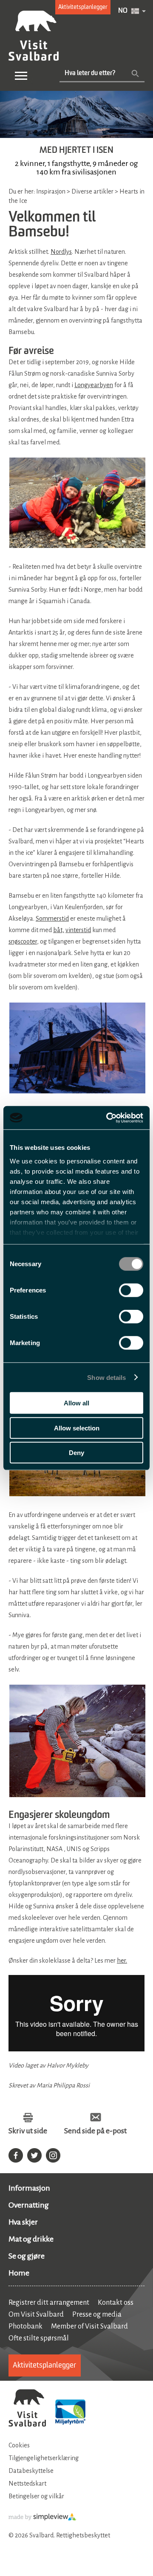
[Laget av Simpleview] (42, 2519)
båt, (59, 930)
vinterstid (78, 930)
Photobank (25, 2326)
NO (123, 11)
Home (19, 2273)
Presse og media (97, 2315)
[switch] (131, 1290)
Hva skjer (23, 2222)
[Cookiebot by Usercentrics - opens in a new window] (108, 1118)
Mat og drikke (31, 2239)
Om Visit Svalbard (36, 2315)
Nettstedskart (27, 2483)
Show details (106, 1377)
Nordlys (61, 252)
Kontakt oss (116, 2303)
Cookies (19, 2445)
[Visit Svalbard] (27, 2409)
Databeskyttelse (31, 2471)
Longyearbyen (94, 385)
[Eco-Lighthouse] (70, 2413)
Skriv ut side (28, 2131)
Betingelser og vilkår (36, 2496)
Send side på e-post (95, 2131)
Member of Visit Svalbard (89, 2326)
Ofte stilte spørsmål (39, 2338)
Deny (76, 1453)
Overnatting (29, 2205)
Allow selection (77, 1428)
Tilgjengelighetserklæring (44, 2458)
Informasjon (29, 2188)
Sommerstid (52, 919)
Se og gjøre (27, 2256)
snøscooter (23, 941)
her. (122, 1961)
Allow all (76, 1403)
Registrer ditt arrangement (49, 2303)
